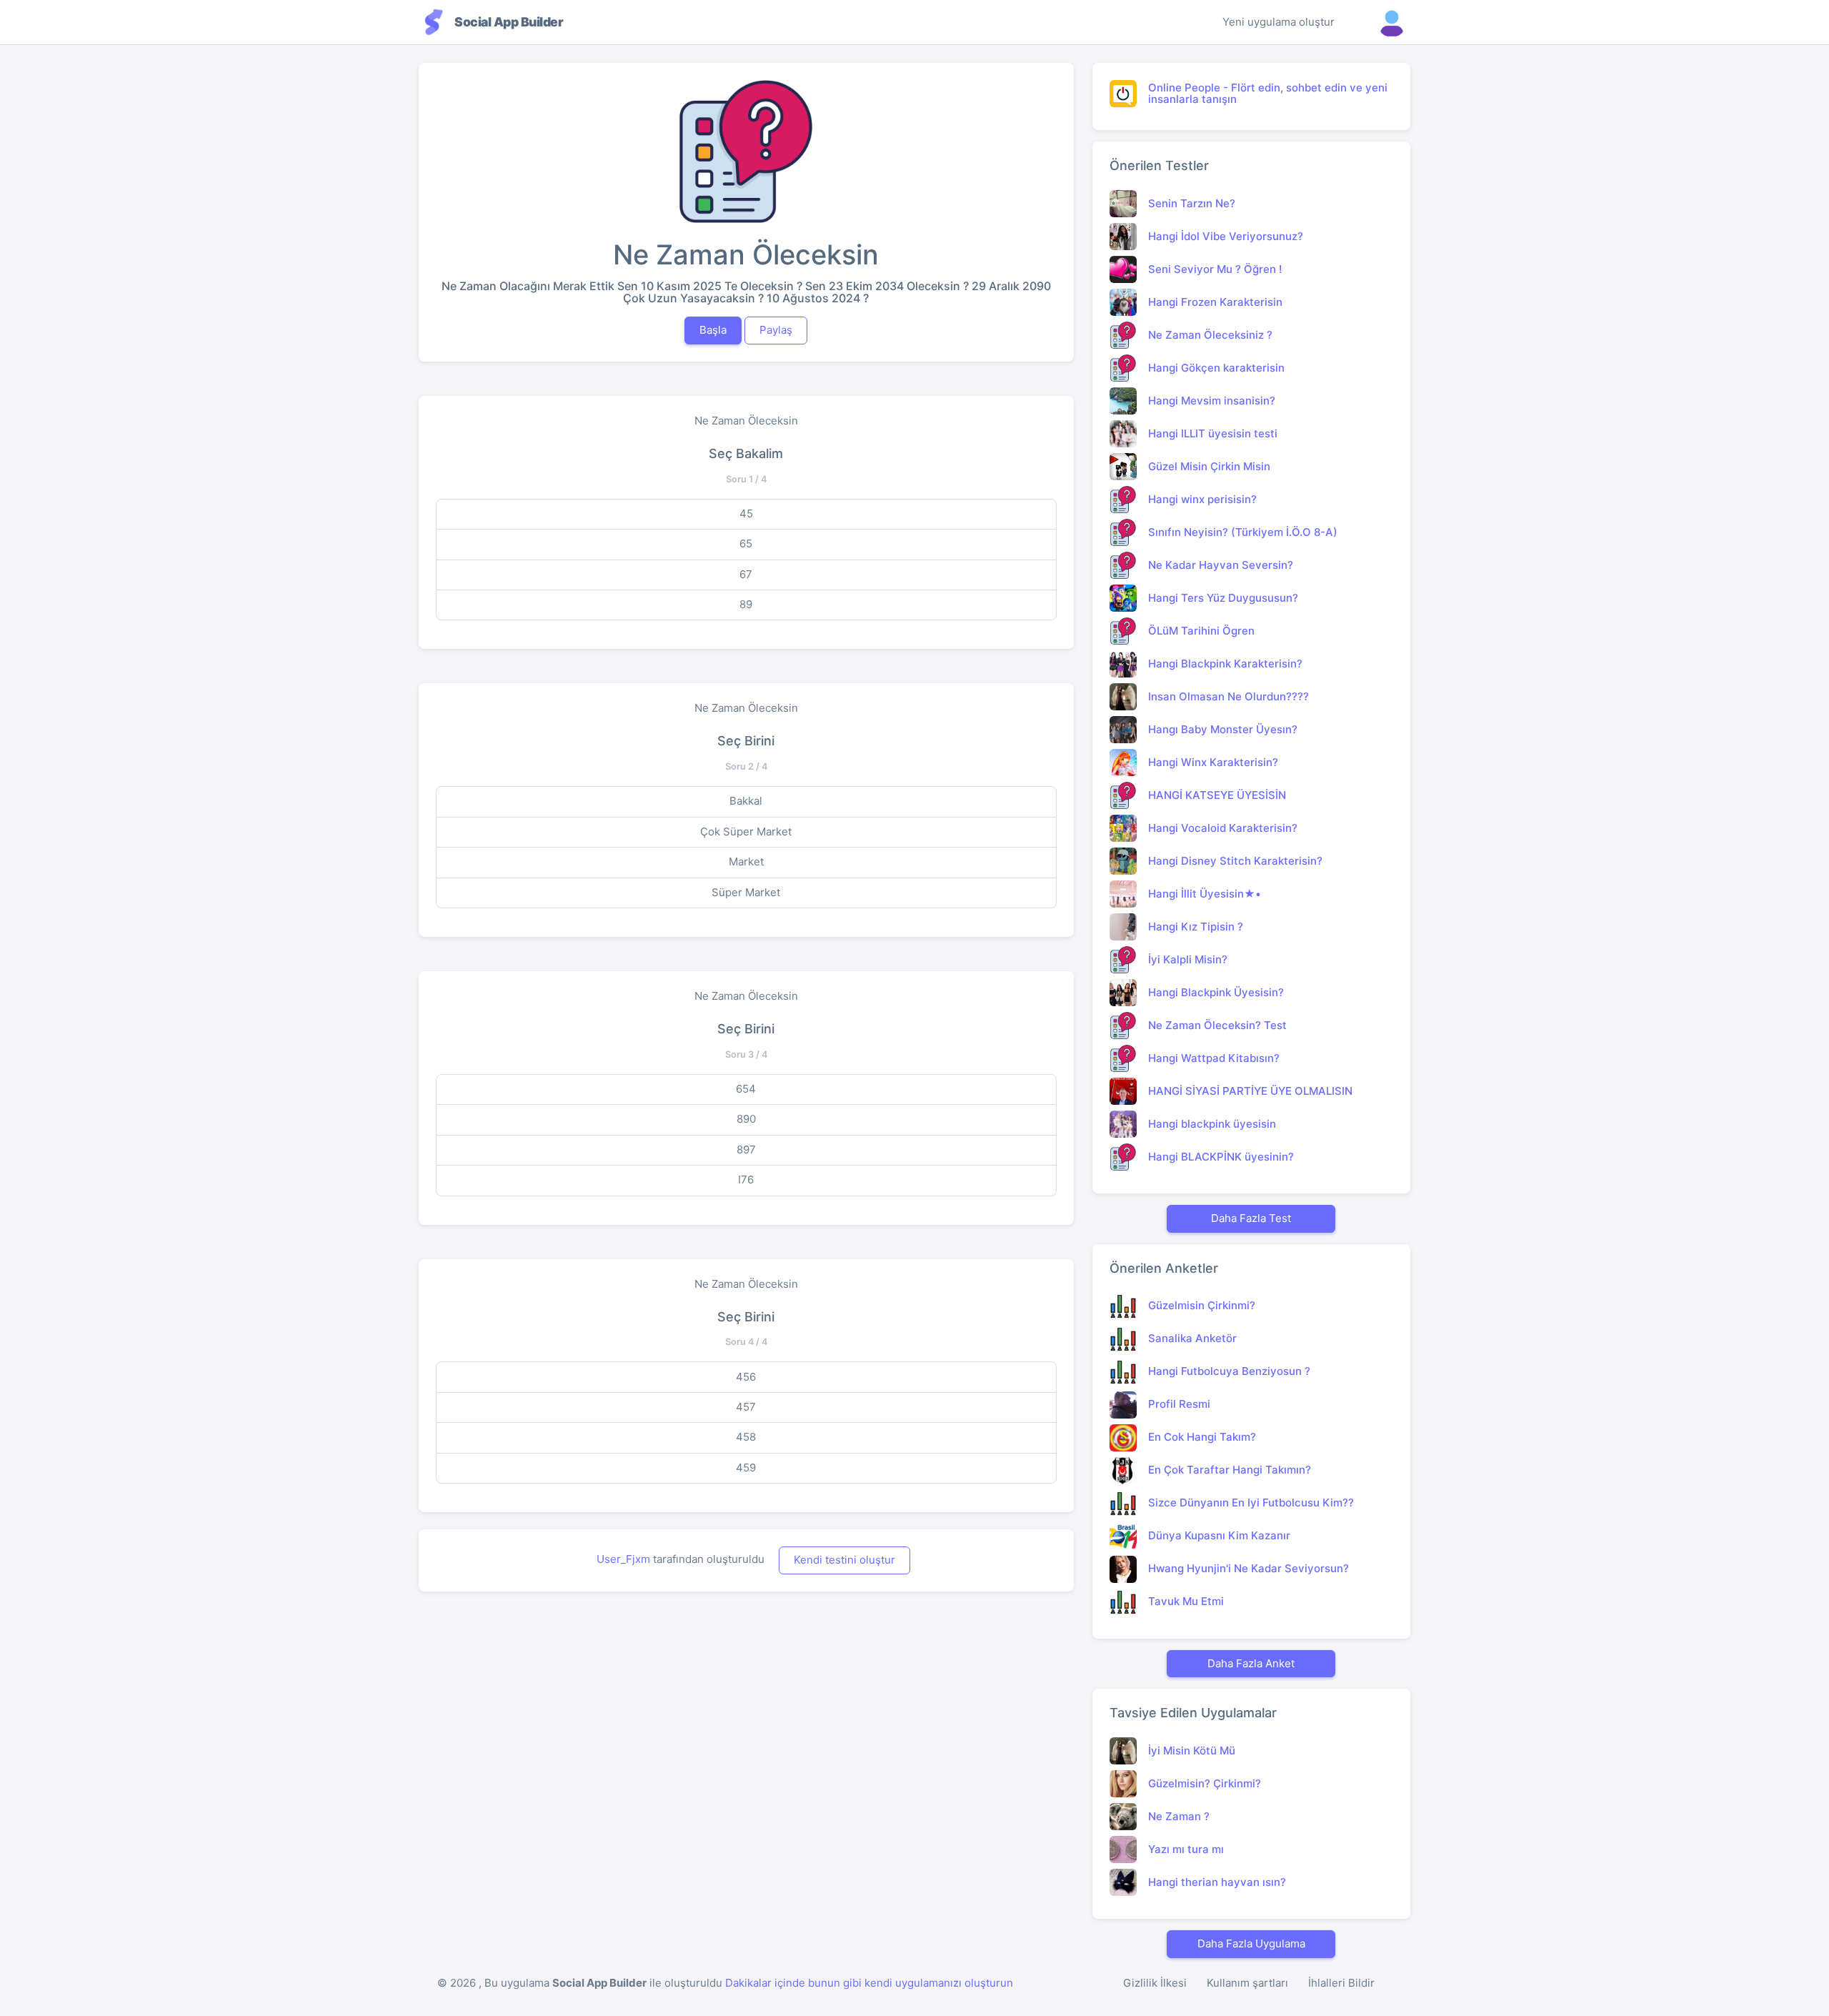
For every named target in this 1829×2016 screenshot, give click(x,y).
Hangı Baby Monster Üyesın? (1223, 729)
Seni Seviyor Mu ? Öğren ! (1215, 269)
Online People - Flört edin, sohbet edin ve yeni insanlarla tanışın (1268, 94)
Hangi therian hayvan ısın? (1217, 1882)
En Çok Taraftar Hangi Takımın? (1230, 1470)
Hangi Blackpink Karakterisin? (1225, 664)
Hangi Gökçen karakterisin (1216, 368)
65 (746, 543)
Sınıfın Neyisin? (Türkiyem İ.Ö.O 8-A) (1243, 532)
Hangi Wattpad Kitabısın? (1214, 1058)
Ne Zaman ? (1179, 1816)
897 (746, 1149)
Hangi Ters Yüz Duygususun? (1223, 598)
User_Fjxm (623, 1559)
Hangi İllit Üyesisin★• (1205, 894)
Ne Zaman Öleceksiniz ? (1210, 335)
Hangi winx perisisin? (1202, 499)
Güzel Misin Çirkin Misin (1209, 466)
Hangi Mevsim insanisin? (1212, 401)
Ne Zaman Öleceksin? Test (1217, 1025)
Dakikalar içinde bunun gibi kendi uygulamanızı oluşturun (869, 1983)
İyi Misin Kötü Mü (1192, 1751)
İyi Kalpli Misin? (1188, 959)
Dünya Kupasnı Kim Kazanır (1219, 1535)
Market (746, 861)
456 (746, 1377)
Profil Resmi (1179, 1404)
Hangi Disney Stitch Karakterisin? (1235, 861)
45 (746, 513)
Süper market (746, 892)
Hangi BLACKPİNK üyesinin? (1221, 1157)
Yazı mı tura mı (1186, 1849)
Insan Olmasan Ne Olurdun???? (1229, 696)
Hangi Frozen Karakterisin (1215, 302)
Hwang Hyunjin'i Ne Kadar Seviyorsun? (1249, 1568)
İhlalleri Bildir (1341, 1983)
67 (746, 574)
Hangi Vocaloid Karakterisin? (1223, 828)
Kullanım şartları (1247, 1983)
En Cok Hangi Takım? (1202, 1437)
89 (746, 604)
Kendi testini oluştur (844, 1560)
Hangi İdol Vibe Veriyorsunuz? (1226, 236)
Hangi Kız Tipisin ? (1196, 927)
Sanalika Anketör (1192, 1338)
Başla (713, 330)
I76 (746, 1180)
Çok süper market (746, 831)
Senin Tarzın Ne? (1192, 203)
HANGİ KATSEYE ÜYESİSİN (1217, 795)
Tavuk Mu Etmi (1186, 1601)
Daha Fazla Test (1251, 1218)
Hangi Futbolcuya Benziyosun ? (1229, 1371)
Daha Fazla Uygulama (1251, 1943)
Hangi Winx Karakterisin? (1213, 762)
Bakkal (746, 801)
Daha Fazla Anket (1251, 1663)
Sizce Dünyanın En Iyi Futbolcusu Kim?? (1251, 1503)
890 (746, 1119)
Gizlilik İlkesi (1155, 1983)
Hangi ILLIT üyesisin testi (1213, 433)
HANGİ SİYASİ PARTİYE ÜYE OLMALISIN (1250, 1091)
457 (746, 1407)
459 (746, 1468)
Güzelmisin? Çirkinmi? (1205, 1783)
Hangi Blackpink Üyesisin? (1216, 992)
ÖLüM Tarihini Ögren (1201, 631)
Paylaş (776, 330)
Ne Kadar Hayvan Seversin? (1221, 565)
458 (746, 1437)
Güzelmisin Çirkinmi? (1202, 1305)
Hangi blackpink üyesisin (1212, 1124)
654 (746, 1089)
